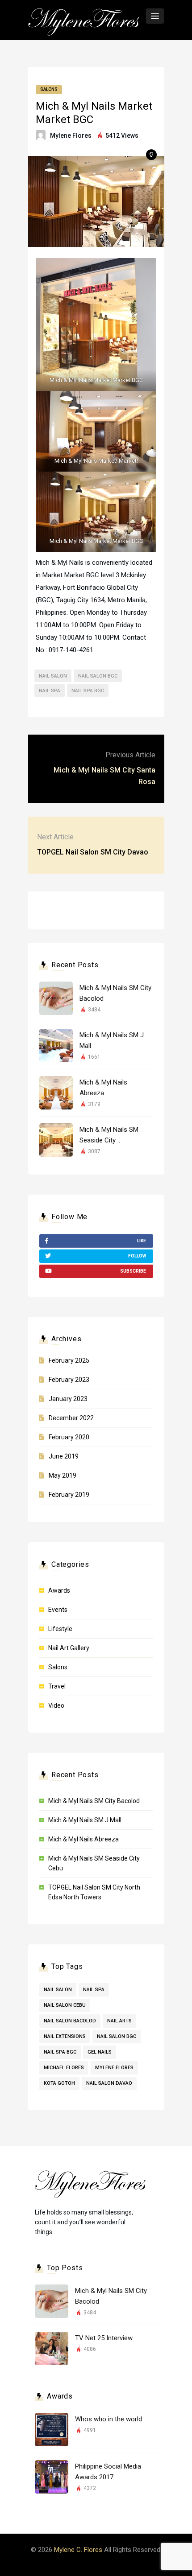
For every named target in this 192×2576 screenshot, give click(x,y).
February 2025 (69, 1360)
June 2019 (64, 1456)
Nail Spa (50, 691)
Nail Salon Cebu (65, 2005)
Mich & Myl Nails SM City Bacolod (94, 1801)
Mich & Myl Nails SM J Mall (85, 1820)
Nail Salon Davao (109, 2083)
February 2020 (69, 1437)
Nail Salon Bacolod (70, 2021)
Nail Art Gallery (69, 1648)
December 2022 (71, 1418)
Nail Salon (53, 676)
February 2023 (69, 1380)
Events (58, 1610)
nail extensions (65, 2036)
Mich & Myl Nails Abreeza (83, 1839)
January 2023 (68, 1399)
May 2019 (63, 1475)
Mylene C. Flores (78, 2550)
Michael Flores (64, 2068)
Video (56, 1705)
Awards (59, 1590)
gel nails (100, 2052)
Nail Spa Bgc (88, 691)
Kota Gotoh (59, 2083)
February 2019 (69, 1495)
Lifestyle (60, 1629)
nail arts (119, 2021)
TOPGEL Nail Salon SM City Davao (93, 852)
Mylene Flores (71, 136)
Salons (49, 89)
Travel (57, 1686)
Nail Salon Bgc (98, 676)
